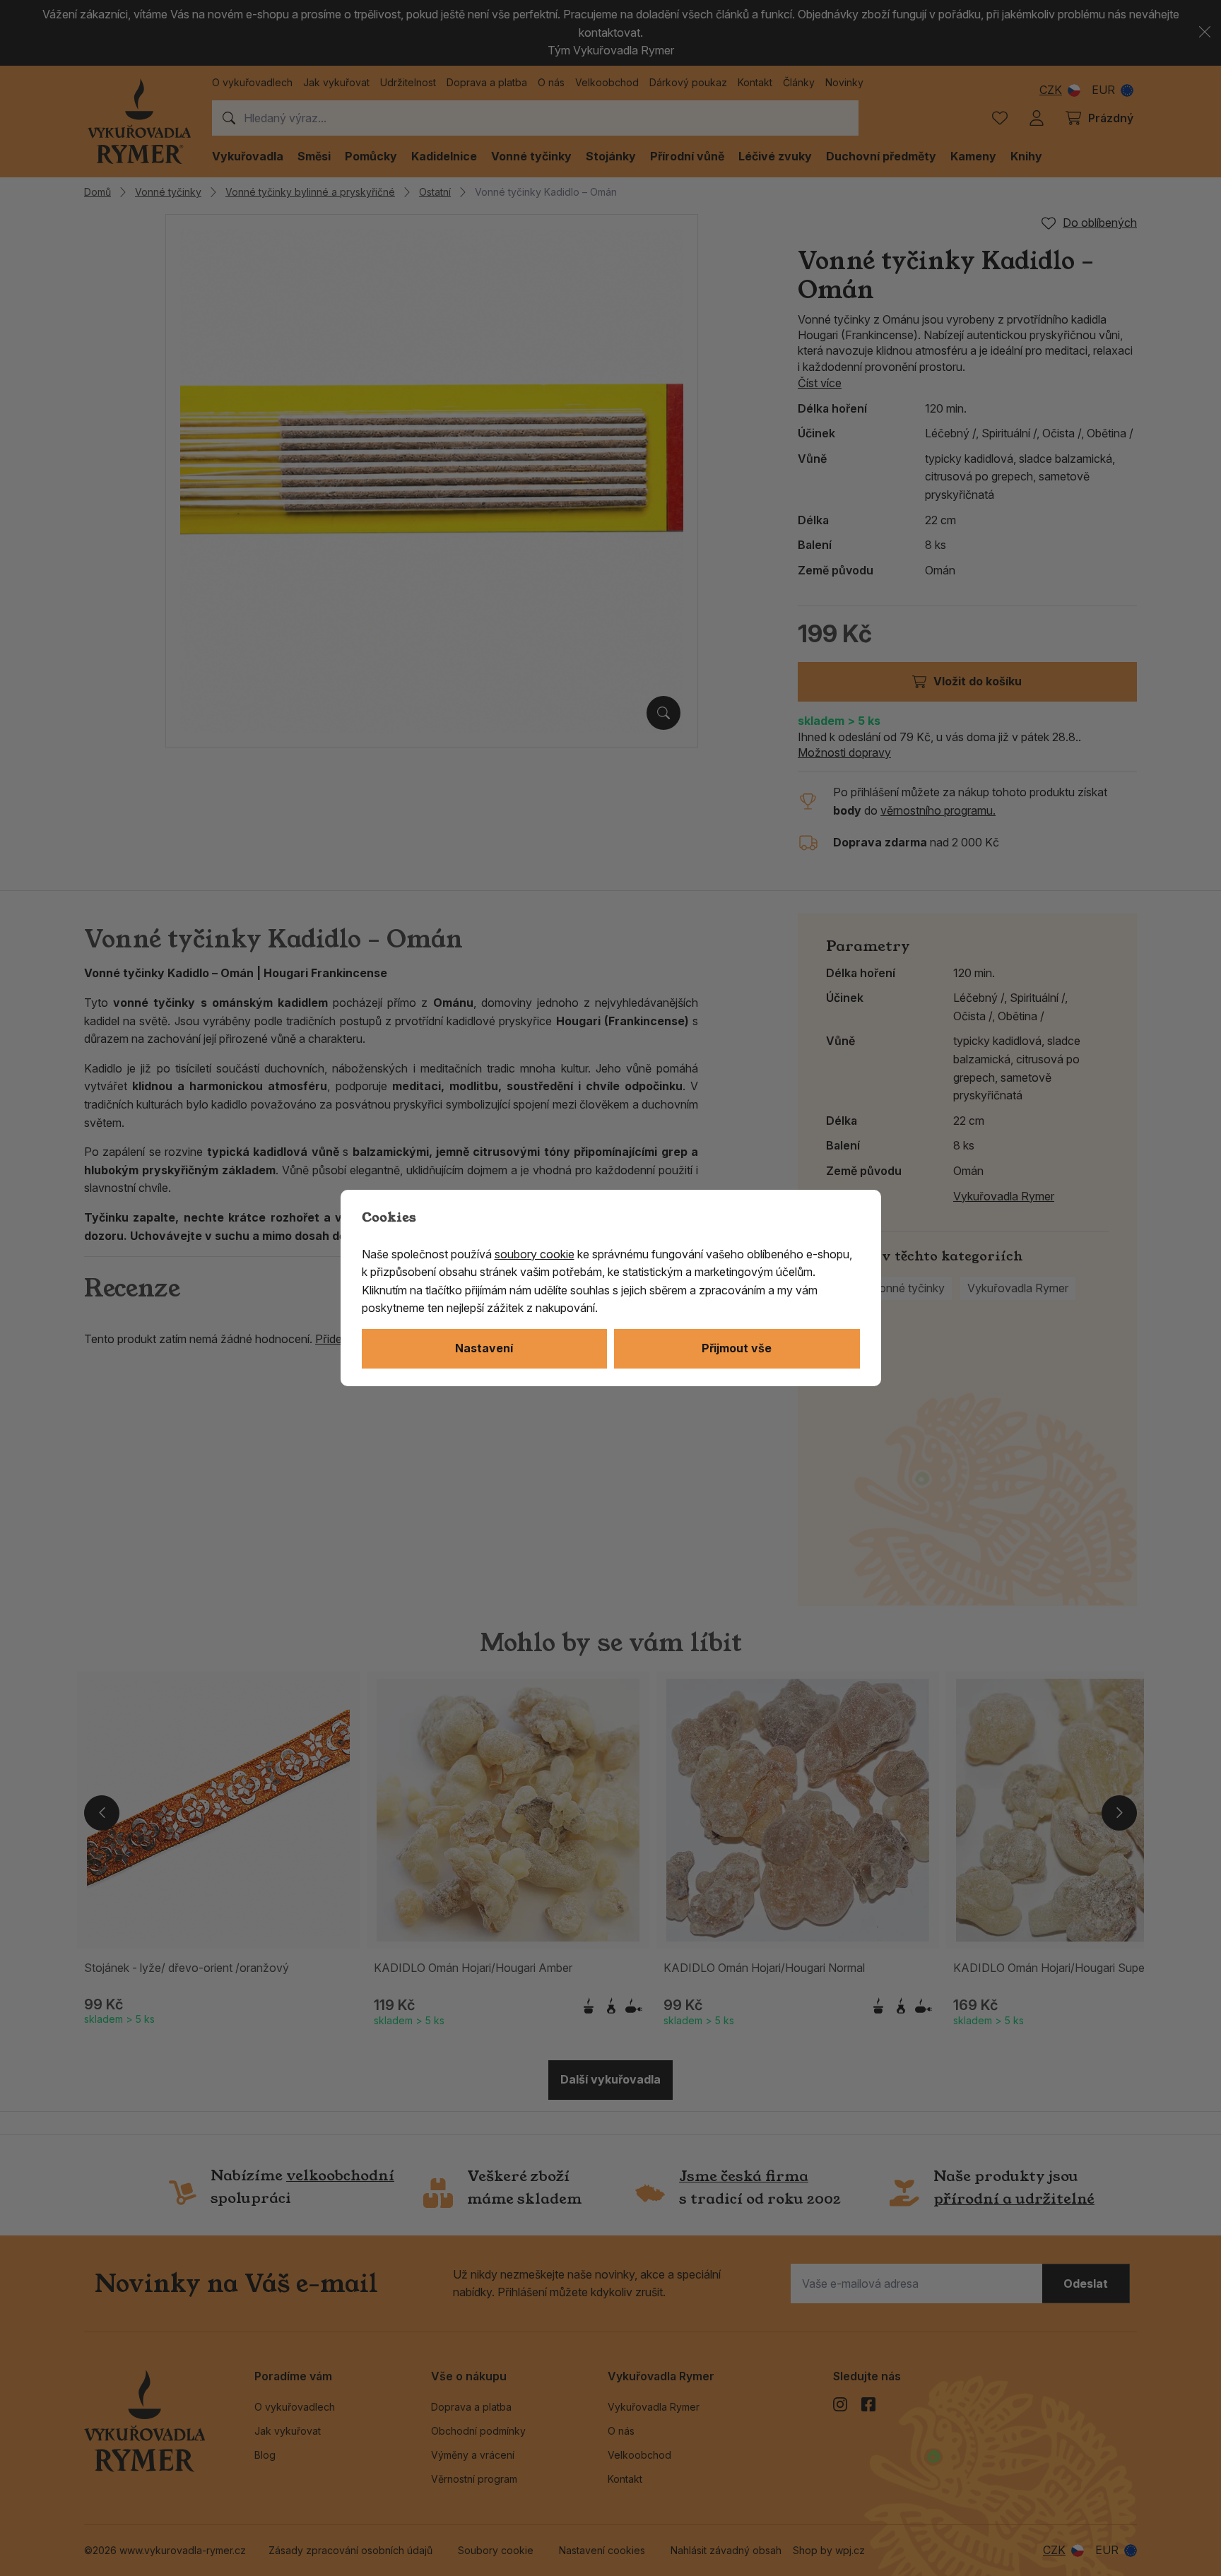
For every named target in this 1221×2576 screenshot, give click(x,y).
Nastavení (484, 1348)
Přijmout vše (737, 1348)
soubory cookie (535, 1254)
